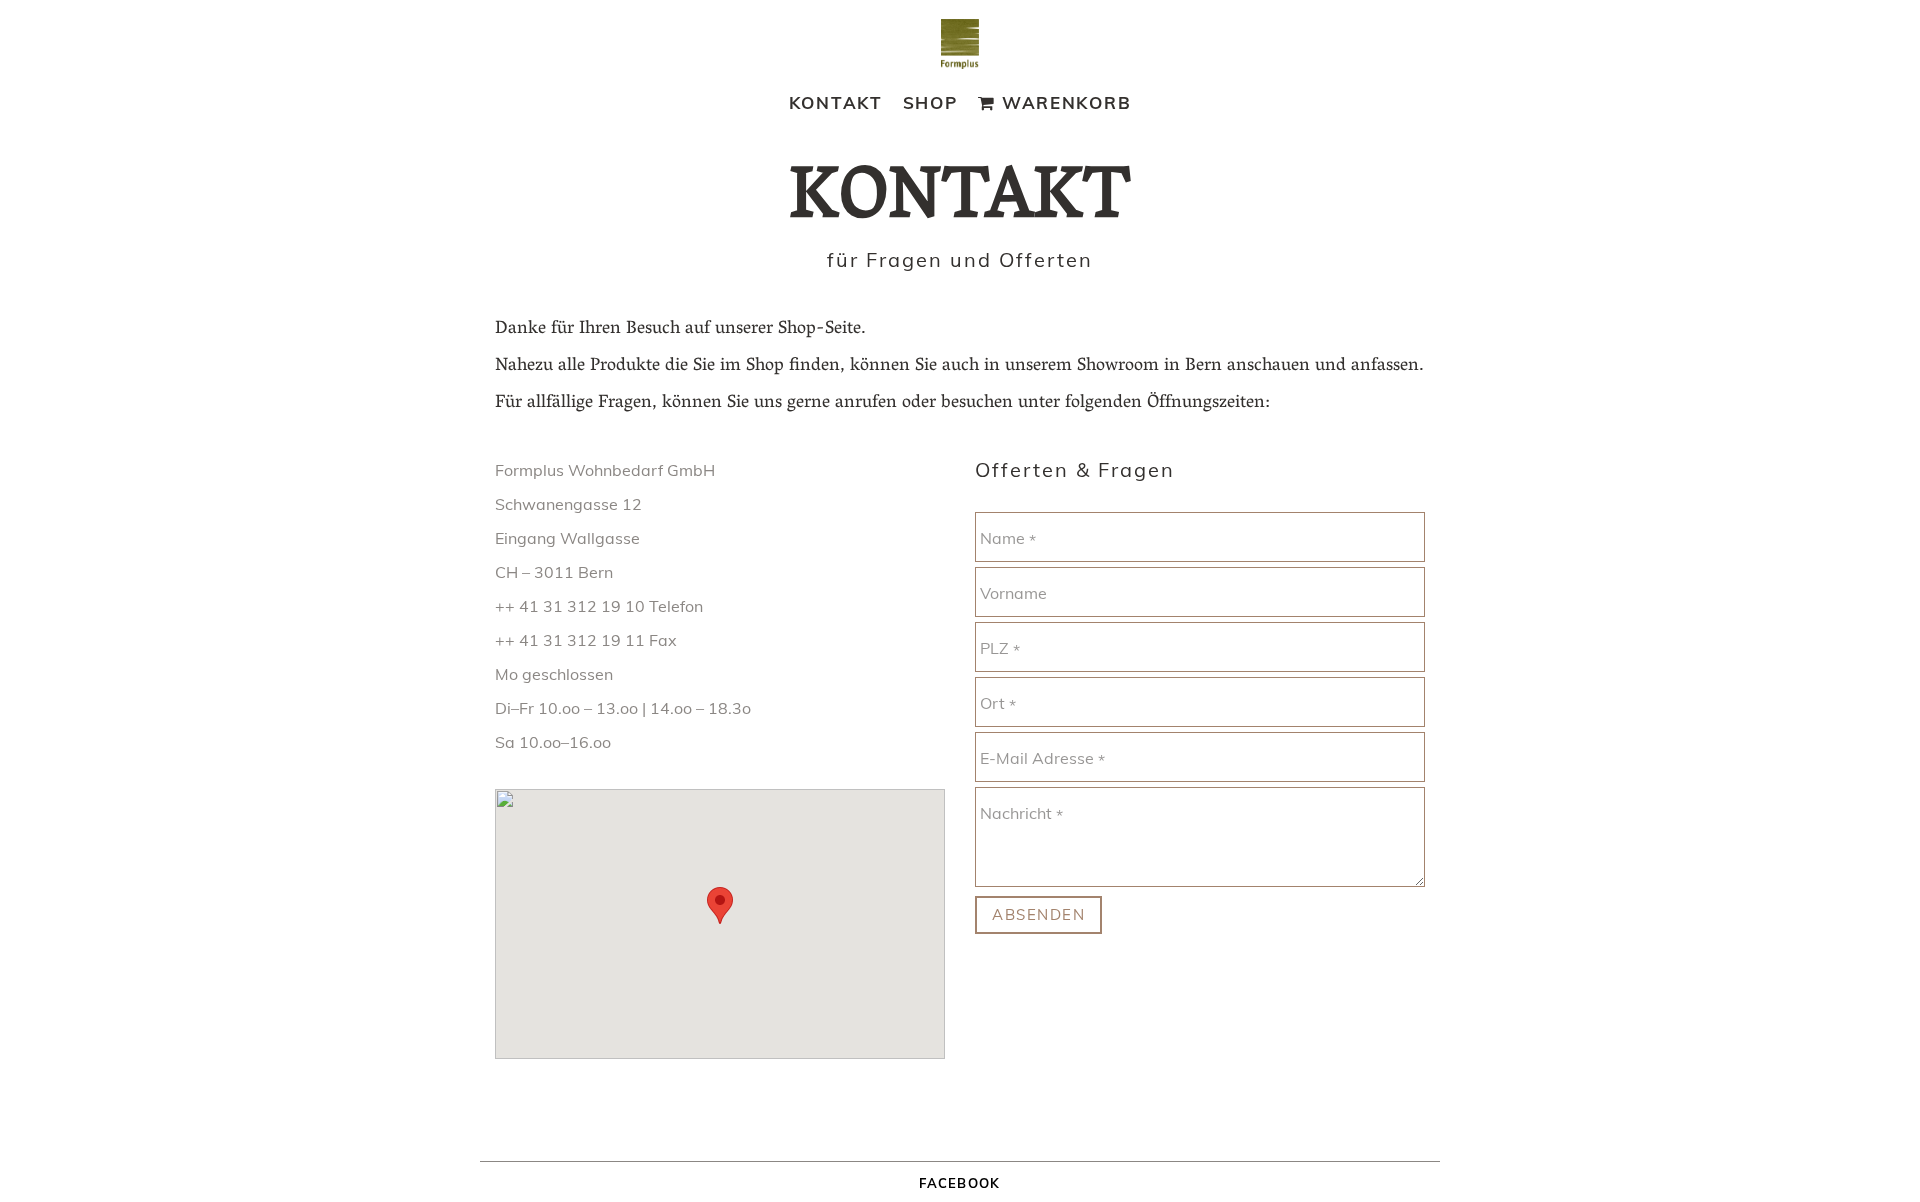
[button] (720, 905)
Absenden (1038, 914)
